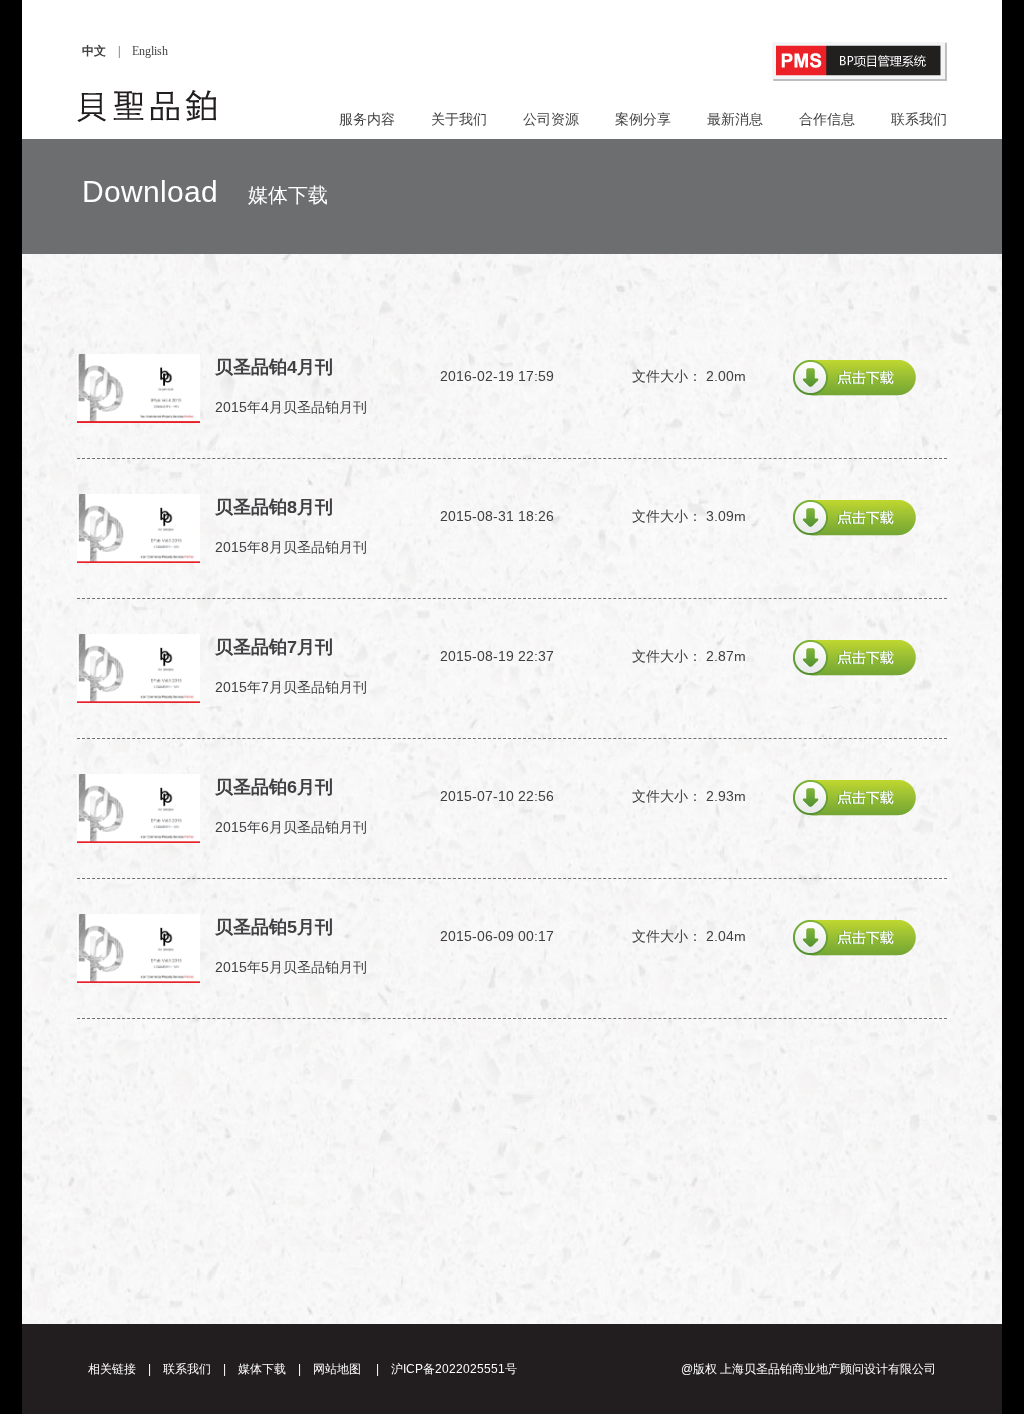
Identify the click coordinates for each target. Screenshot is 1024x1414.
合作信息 (827, 119)
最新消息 (735, 119)
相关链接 (112, 1369)
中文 (94, 51)
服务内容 (367, 119)
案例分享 (643, 119)
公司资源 (551, 119)
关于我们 (459, 119)
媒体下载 (262, 1369)
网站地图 (337, 1369)
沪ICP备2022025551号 (454, 1369)
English (150, 51)
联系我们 (919, 119)
